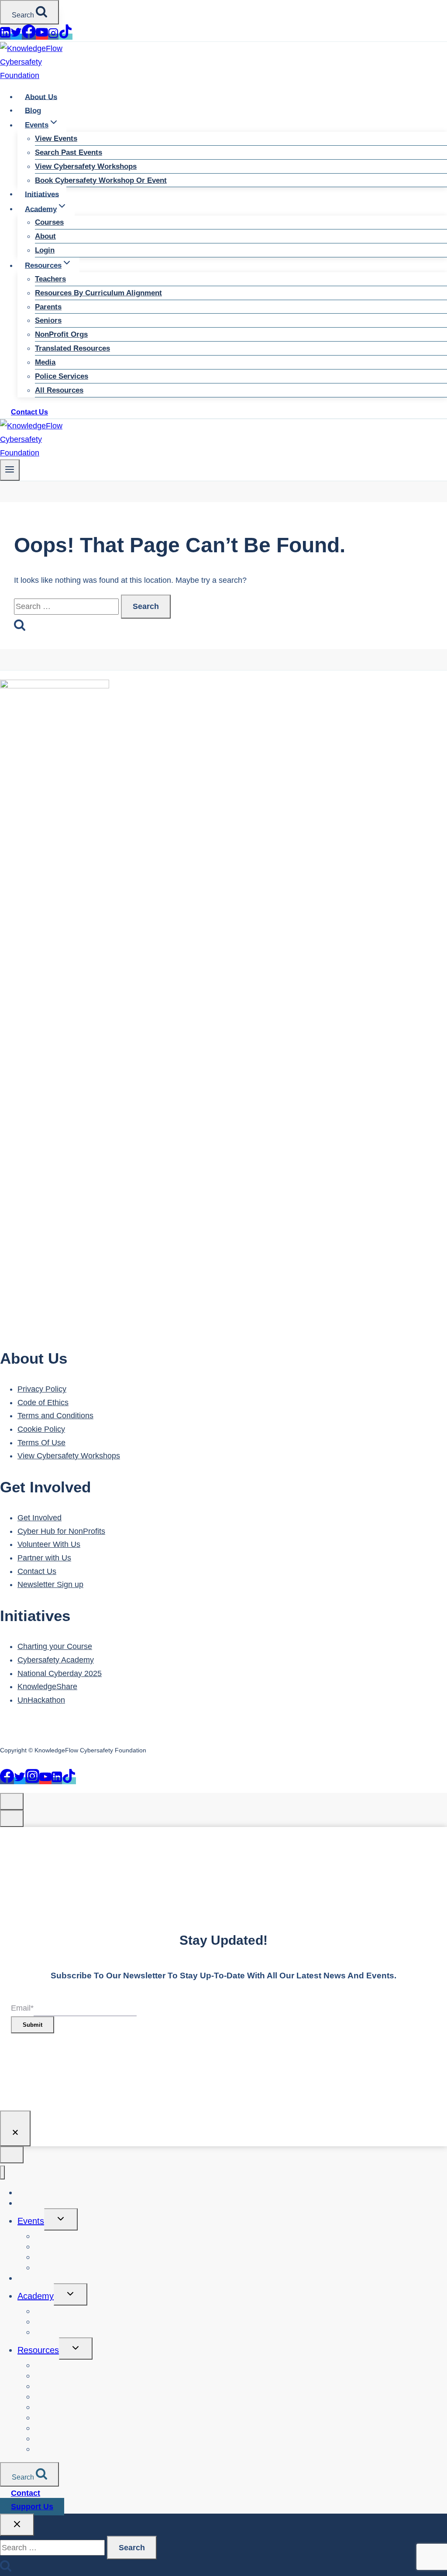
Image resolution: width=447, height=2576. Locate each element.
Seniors (48, 320)
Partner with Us (44, 1558)
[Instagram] (53, 37)
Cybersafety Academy (56, 1660)
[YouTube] (42, 37)
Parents (48, 307)
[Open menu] (10, 470)
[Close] (15, 2128)
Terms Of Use (41, 1443)
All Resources (59, 390)
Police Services (62, 376)
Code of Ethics (43, 1403)
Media (45, 362)
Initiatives (42, 194)
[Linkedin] (5, 37)
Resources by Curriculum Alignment (98, 293)
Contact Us (29, 412)
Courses (49, 222)
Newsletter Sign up (50, 1584)
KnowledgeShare (47, 1687)
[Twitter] (16, 37)
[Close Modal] (12, 1801)
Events (31, 2221)
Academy (36, 2296)
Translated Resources (72, 348)
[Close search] (17, 2525)
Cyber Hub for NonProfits (61, 1531)
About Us (41, 97)
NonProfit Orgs (61, 334)
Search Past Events (69, 152)
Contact (26, 2493)
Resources (38, 2350)
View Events (56, 139)
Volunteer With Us (49, 1544)
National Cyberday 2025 (60, 1673)
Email (22, 2008)
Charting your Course (55, 1646)
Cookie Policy (41, 1429)
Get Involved (40, 1518)
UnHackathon (41, 1700)
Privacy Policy (42, 1389)
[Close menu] (2, 2173)
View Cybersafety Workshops (86, 166)
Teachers (50, 279)
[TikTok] (65, 37)
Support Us (32, 2507)
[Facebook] (29, 37)
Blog (33, 110)
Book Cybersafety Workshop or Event (101, 180)
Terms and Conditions (55, 1416)
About (45, 236)
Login (45, 250)
